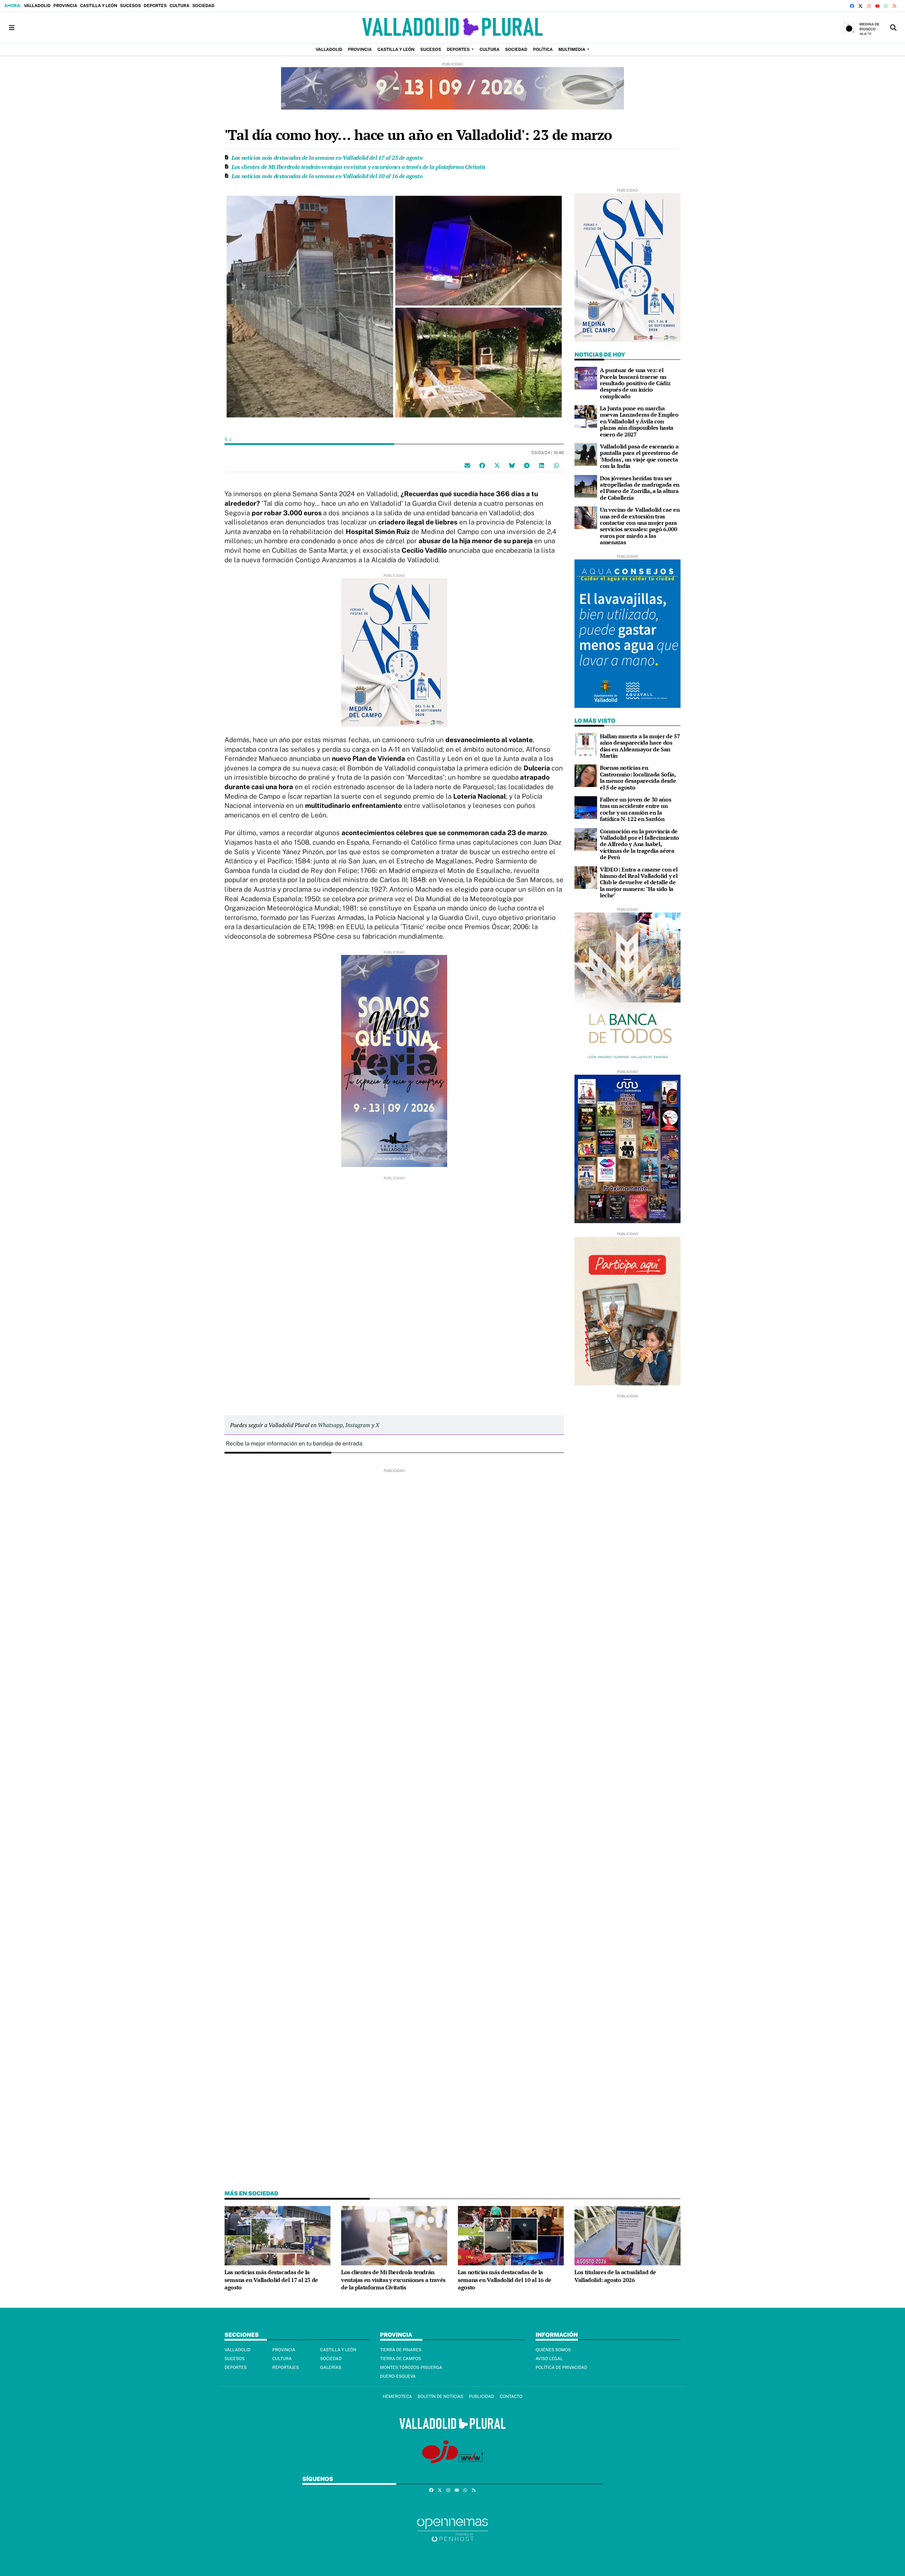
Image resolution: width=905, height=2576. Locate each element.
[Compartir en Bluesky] (512, 465)
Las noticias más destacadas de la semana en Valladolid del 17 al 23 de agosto (327, 158)
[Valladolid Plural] (452, 28)
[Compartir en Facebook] (482, 465)
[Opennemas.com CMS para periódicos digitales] (452, 2530)
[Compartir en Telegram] (527, 465)
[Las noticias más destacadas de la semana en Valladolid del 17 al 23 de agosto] (278, 2235)
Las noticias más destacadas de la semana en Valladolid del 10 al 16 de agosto (327, 176)
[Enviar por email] (467, 465)
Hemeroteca (397, 2396)
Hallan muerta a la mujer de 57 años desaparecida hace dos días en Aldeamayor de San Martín (640, 746)
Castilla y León (98, 6)
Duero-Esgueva (398, 2376)
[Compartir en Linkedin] (542, 465)
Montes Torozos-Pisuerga (411, 2367)
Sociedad (203, 6)
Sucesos (131, 6)
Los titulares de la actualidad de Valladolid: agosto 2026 (615, 2276)
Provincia (65, 6)
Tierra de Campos (401, 2359)
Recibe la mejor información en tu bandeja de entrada (294, 1444)
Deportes (155, 6)
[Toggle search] (893, 28)
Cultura (179, 6)
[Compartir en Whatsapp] (556, 465)
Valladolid (37, 6)
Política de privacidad (561, 2367)
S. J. (229, 439)
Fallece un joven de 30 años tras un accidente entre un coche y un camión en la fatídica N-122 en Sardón (635, 809)
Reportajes (285, 2367)
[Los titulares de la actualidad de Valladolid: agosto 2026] (627, 2235)
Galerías (331, 2367)
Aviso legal (549, 2359)
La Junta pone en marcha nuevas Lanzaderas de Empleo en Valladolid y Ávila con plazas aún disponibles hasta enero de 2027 (639, 421)
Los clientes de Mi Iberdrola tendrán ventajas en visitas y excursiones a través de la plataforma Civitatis (358, 167)
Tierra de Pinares (401, 2350)
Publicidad (481, 2396)
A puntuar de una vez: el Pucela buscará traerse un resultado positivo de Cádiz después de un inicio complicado (635, 383)
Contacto (511, 2396)
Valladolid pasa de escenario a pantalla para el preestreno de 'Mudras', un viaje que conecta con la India (639, 456)
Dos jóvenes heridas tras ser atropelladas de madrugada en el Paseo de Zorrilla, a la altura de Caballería (640, 488)
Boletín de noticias (440, 2396)
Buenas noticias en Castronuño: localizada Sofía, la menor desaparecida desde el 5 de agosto (638, 777)
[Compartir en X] (497, 465)
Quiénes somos (553, 2350)
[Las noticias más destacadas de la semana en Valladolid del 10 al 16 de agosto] (511, 2235)
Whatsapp (330, 1425)
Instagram (358, 1425)
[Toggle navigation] (12, 28)
